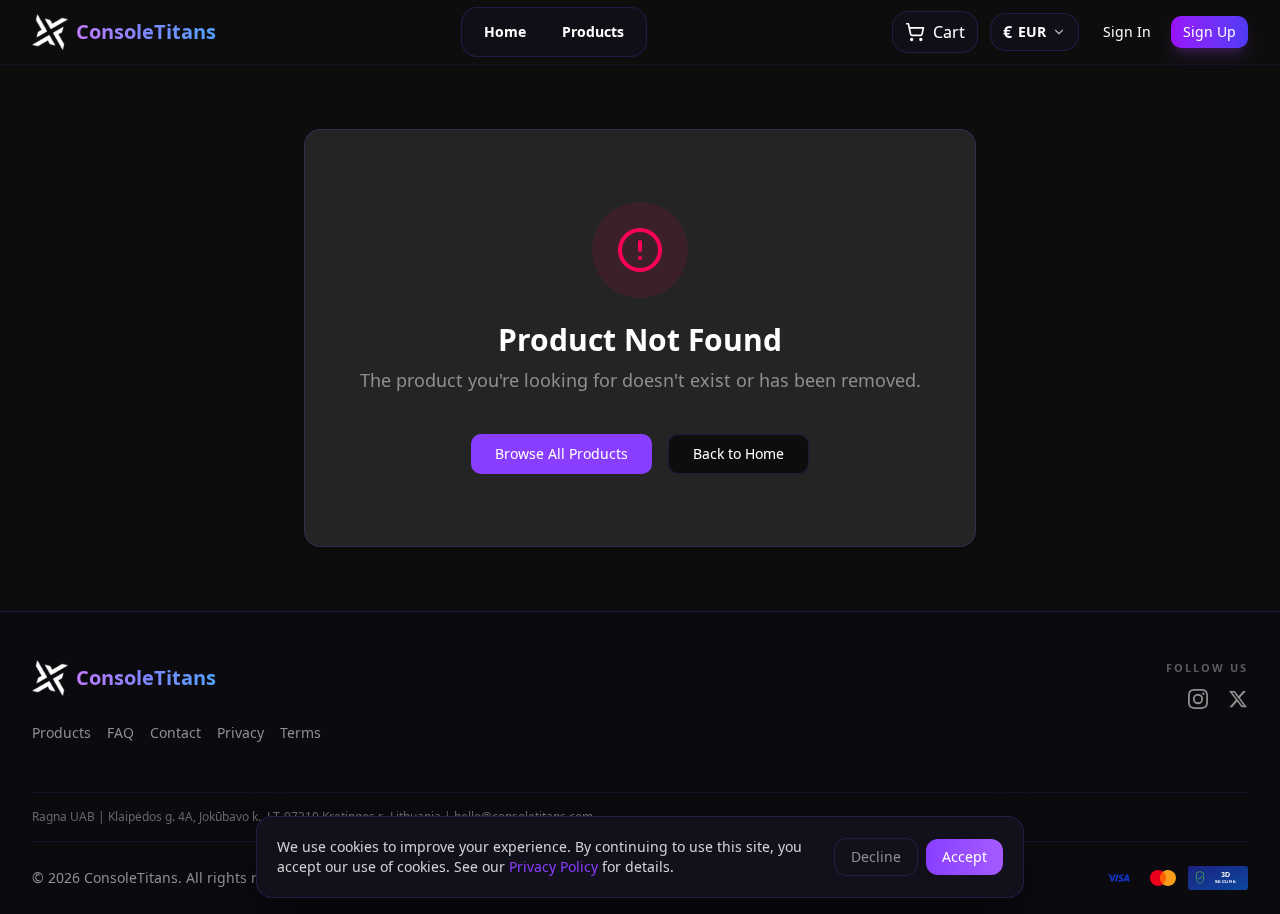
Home (505, 31)
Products (593, 31)
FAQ (120, 732)
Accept (964, 856)
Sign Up (1209, 31)
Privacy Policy (553, 866)
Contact (175, 732)
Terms (300, 732)
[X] (1238, 699)
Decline (876, 856)
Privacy (240, 732)
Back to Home (738, 453)
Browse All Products (561, 453)
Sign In (1127, 31)
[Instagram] (1198, 699)
